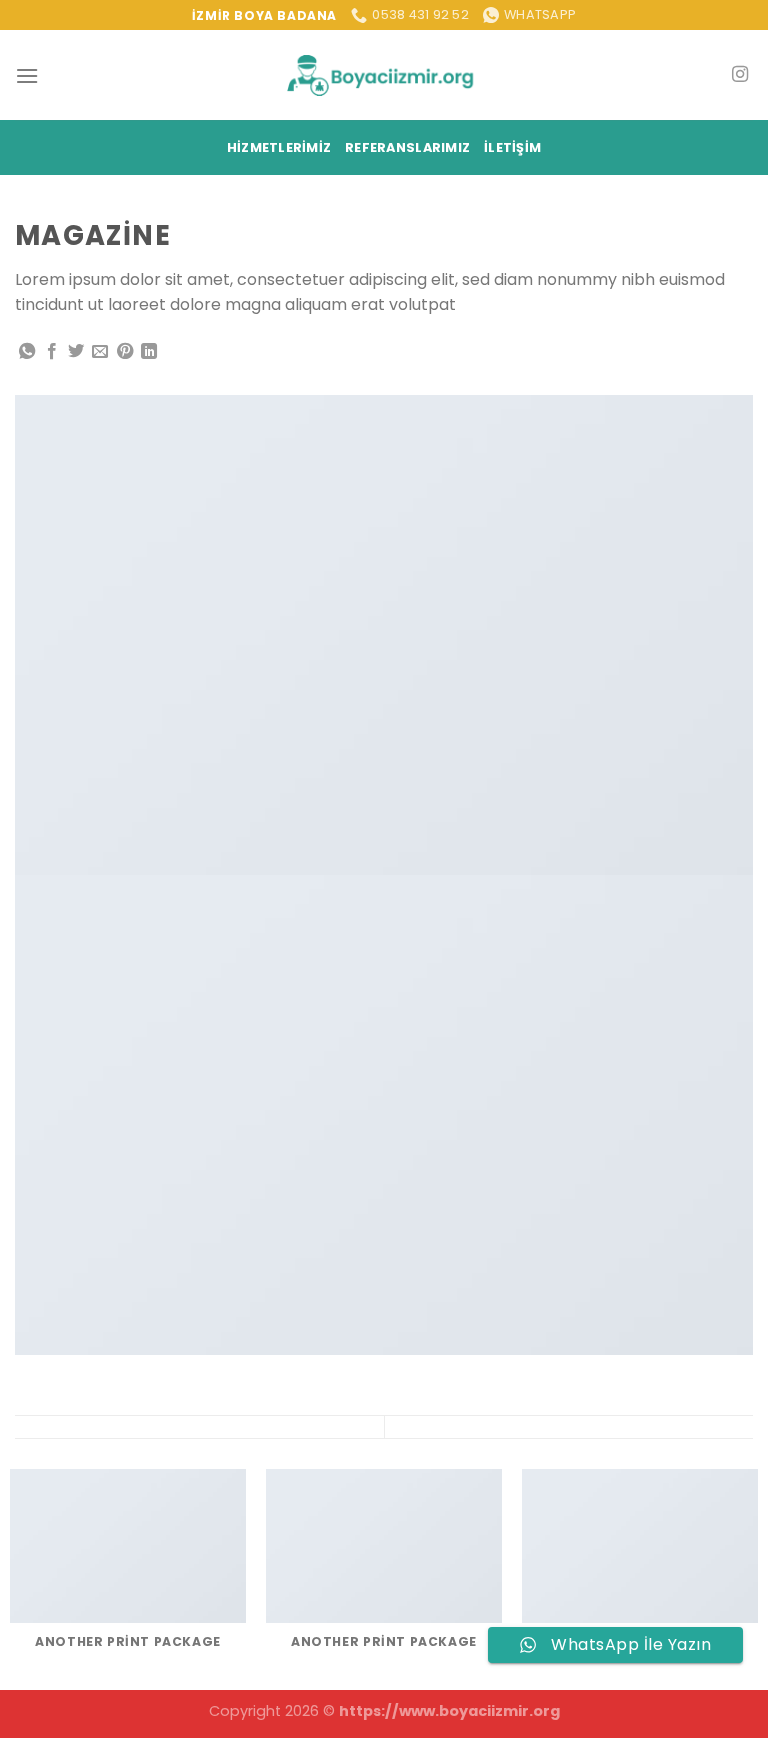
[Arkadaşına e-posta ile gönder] (100, 352)
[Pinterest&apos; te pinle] (125, 352)
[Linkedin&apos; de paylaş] (149, 352)
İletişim (512, 147)
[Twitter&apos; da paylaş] (76, 352)
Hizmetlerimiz (279, 147)
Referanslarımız (407, 147)
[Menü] (27, 75)
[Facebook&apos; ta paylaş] (52, 352)
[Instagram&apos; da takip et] (740, 75)
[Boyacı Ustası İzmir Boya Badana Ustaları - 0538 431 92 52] (384, 75)
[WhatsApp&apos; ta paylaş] (27, 352)
